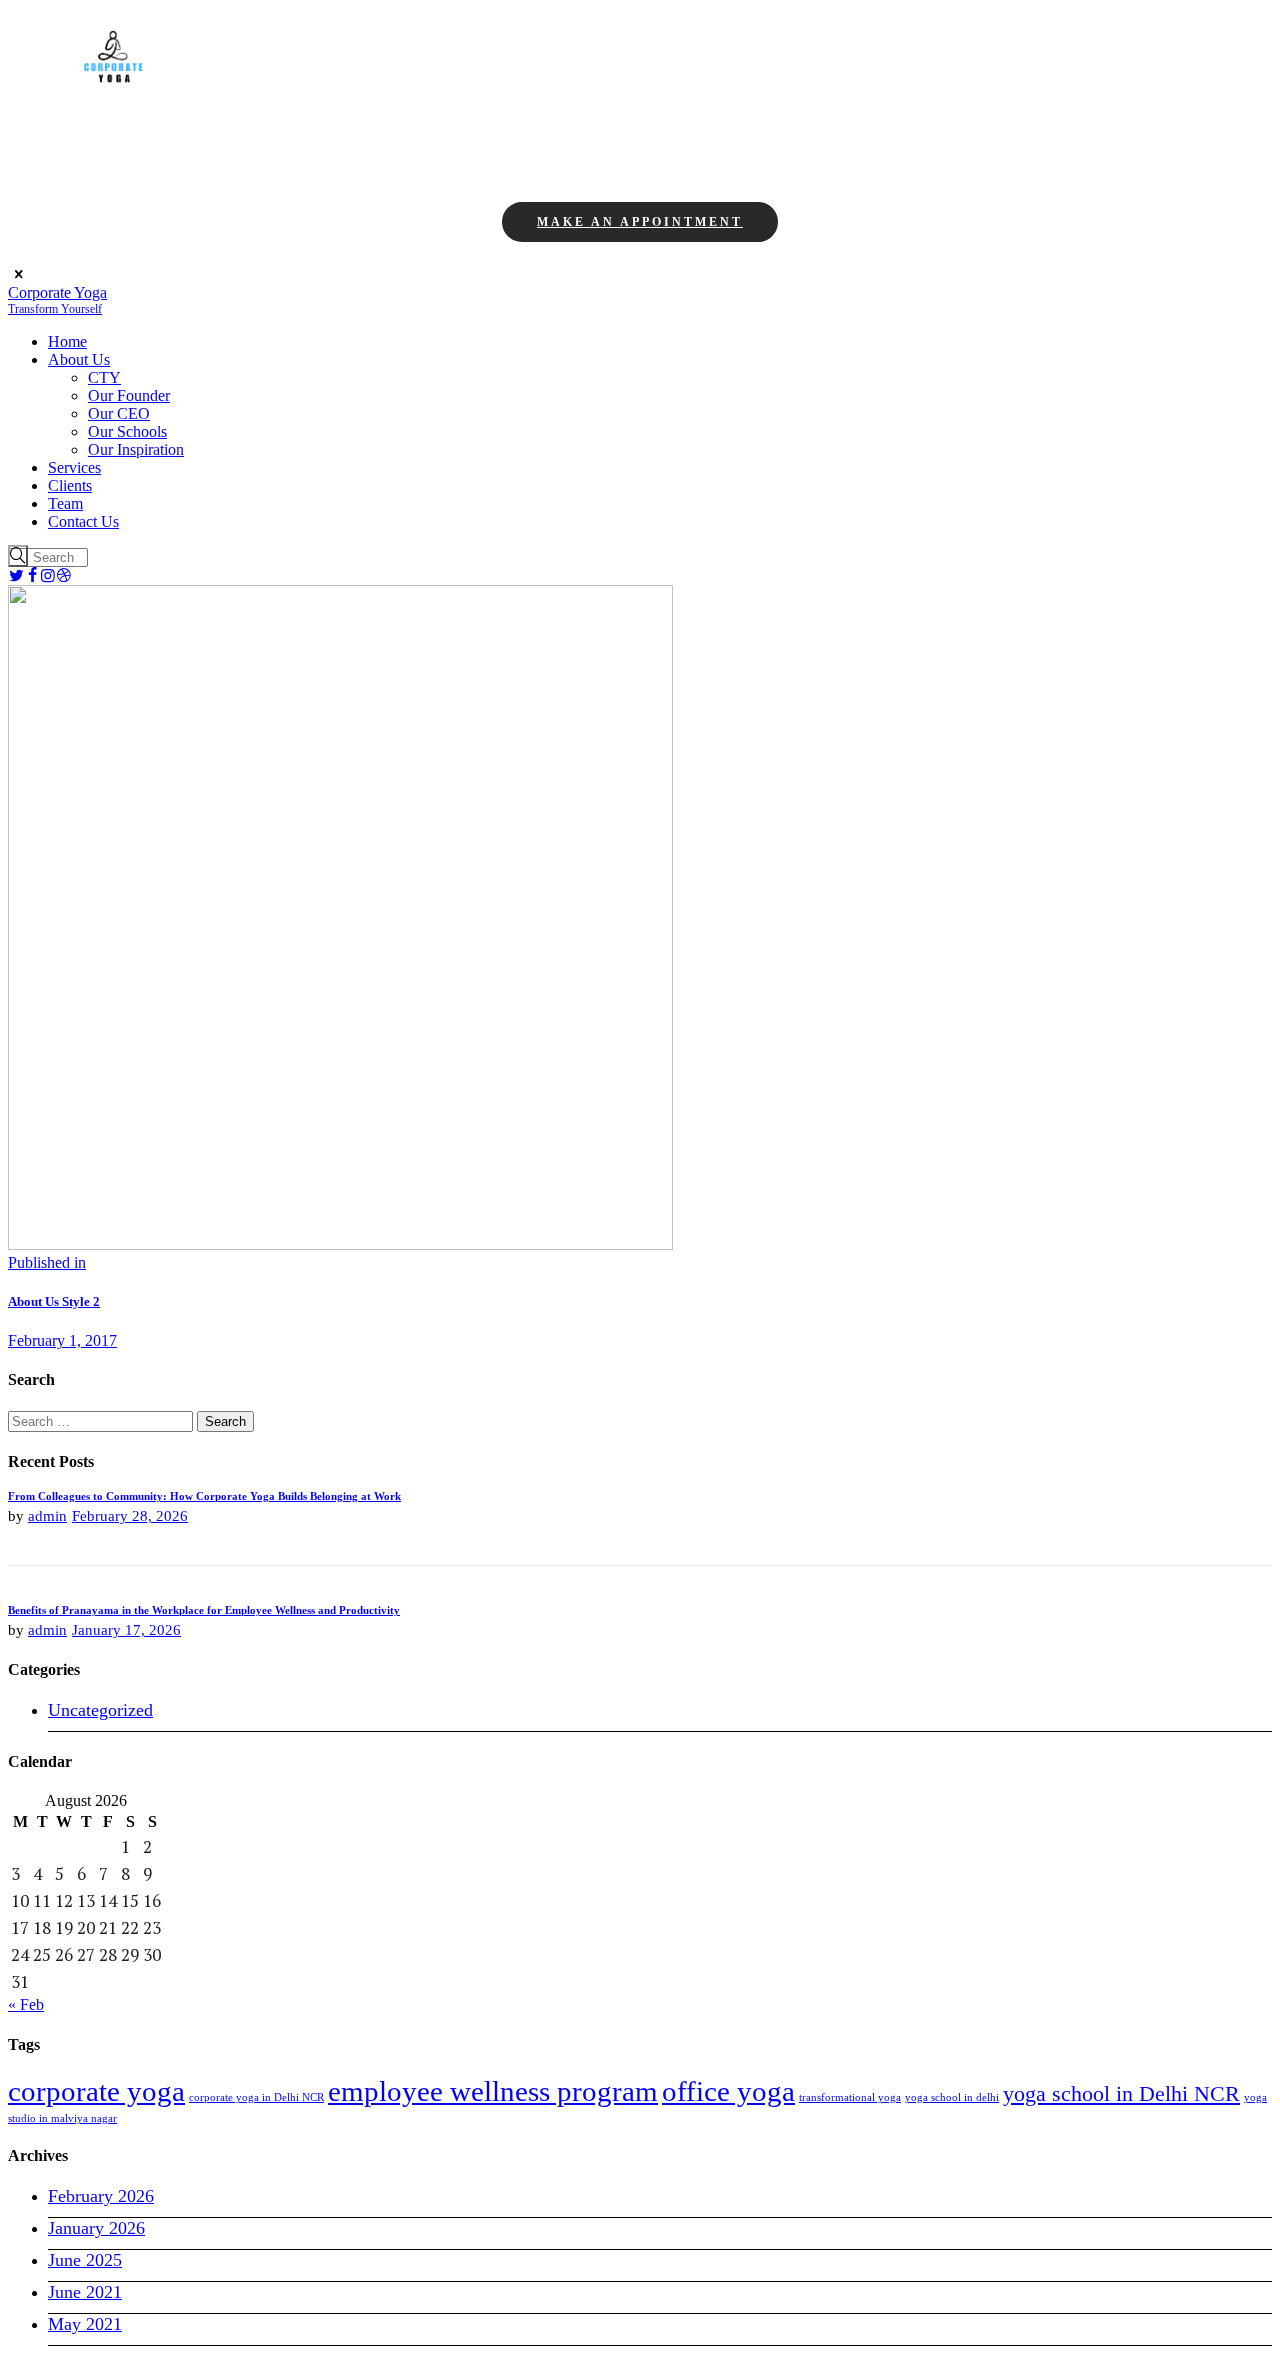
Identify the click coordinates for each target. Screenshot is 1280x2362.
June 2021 (85, 2292)
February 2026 (101, 2196)
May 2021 (85, 2324)
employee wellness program (493, 2091)
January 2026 (96, 2228)
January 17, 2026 (126, 1630)
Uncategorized (100, 1710)
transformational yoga (850, 2097)
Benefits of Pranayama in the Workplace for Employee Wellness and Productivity (204, 1610)
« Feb (26, 2004)
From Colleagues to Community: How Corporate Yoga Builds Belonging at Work (204, 1496)
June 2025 (85, 2260)
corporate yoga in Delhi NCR (256, 2097)
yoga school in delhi (952, 2097)
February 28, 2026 (130, 1516)
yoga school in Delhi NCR (1121, 2093)
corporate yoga (96, 2091)
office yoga (728, 2091)
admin (47, 1516)
